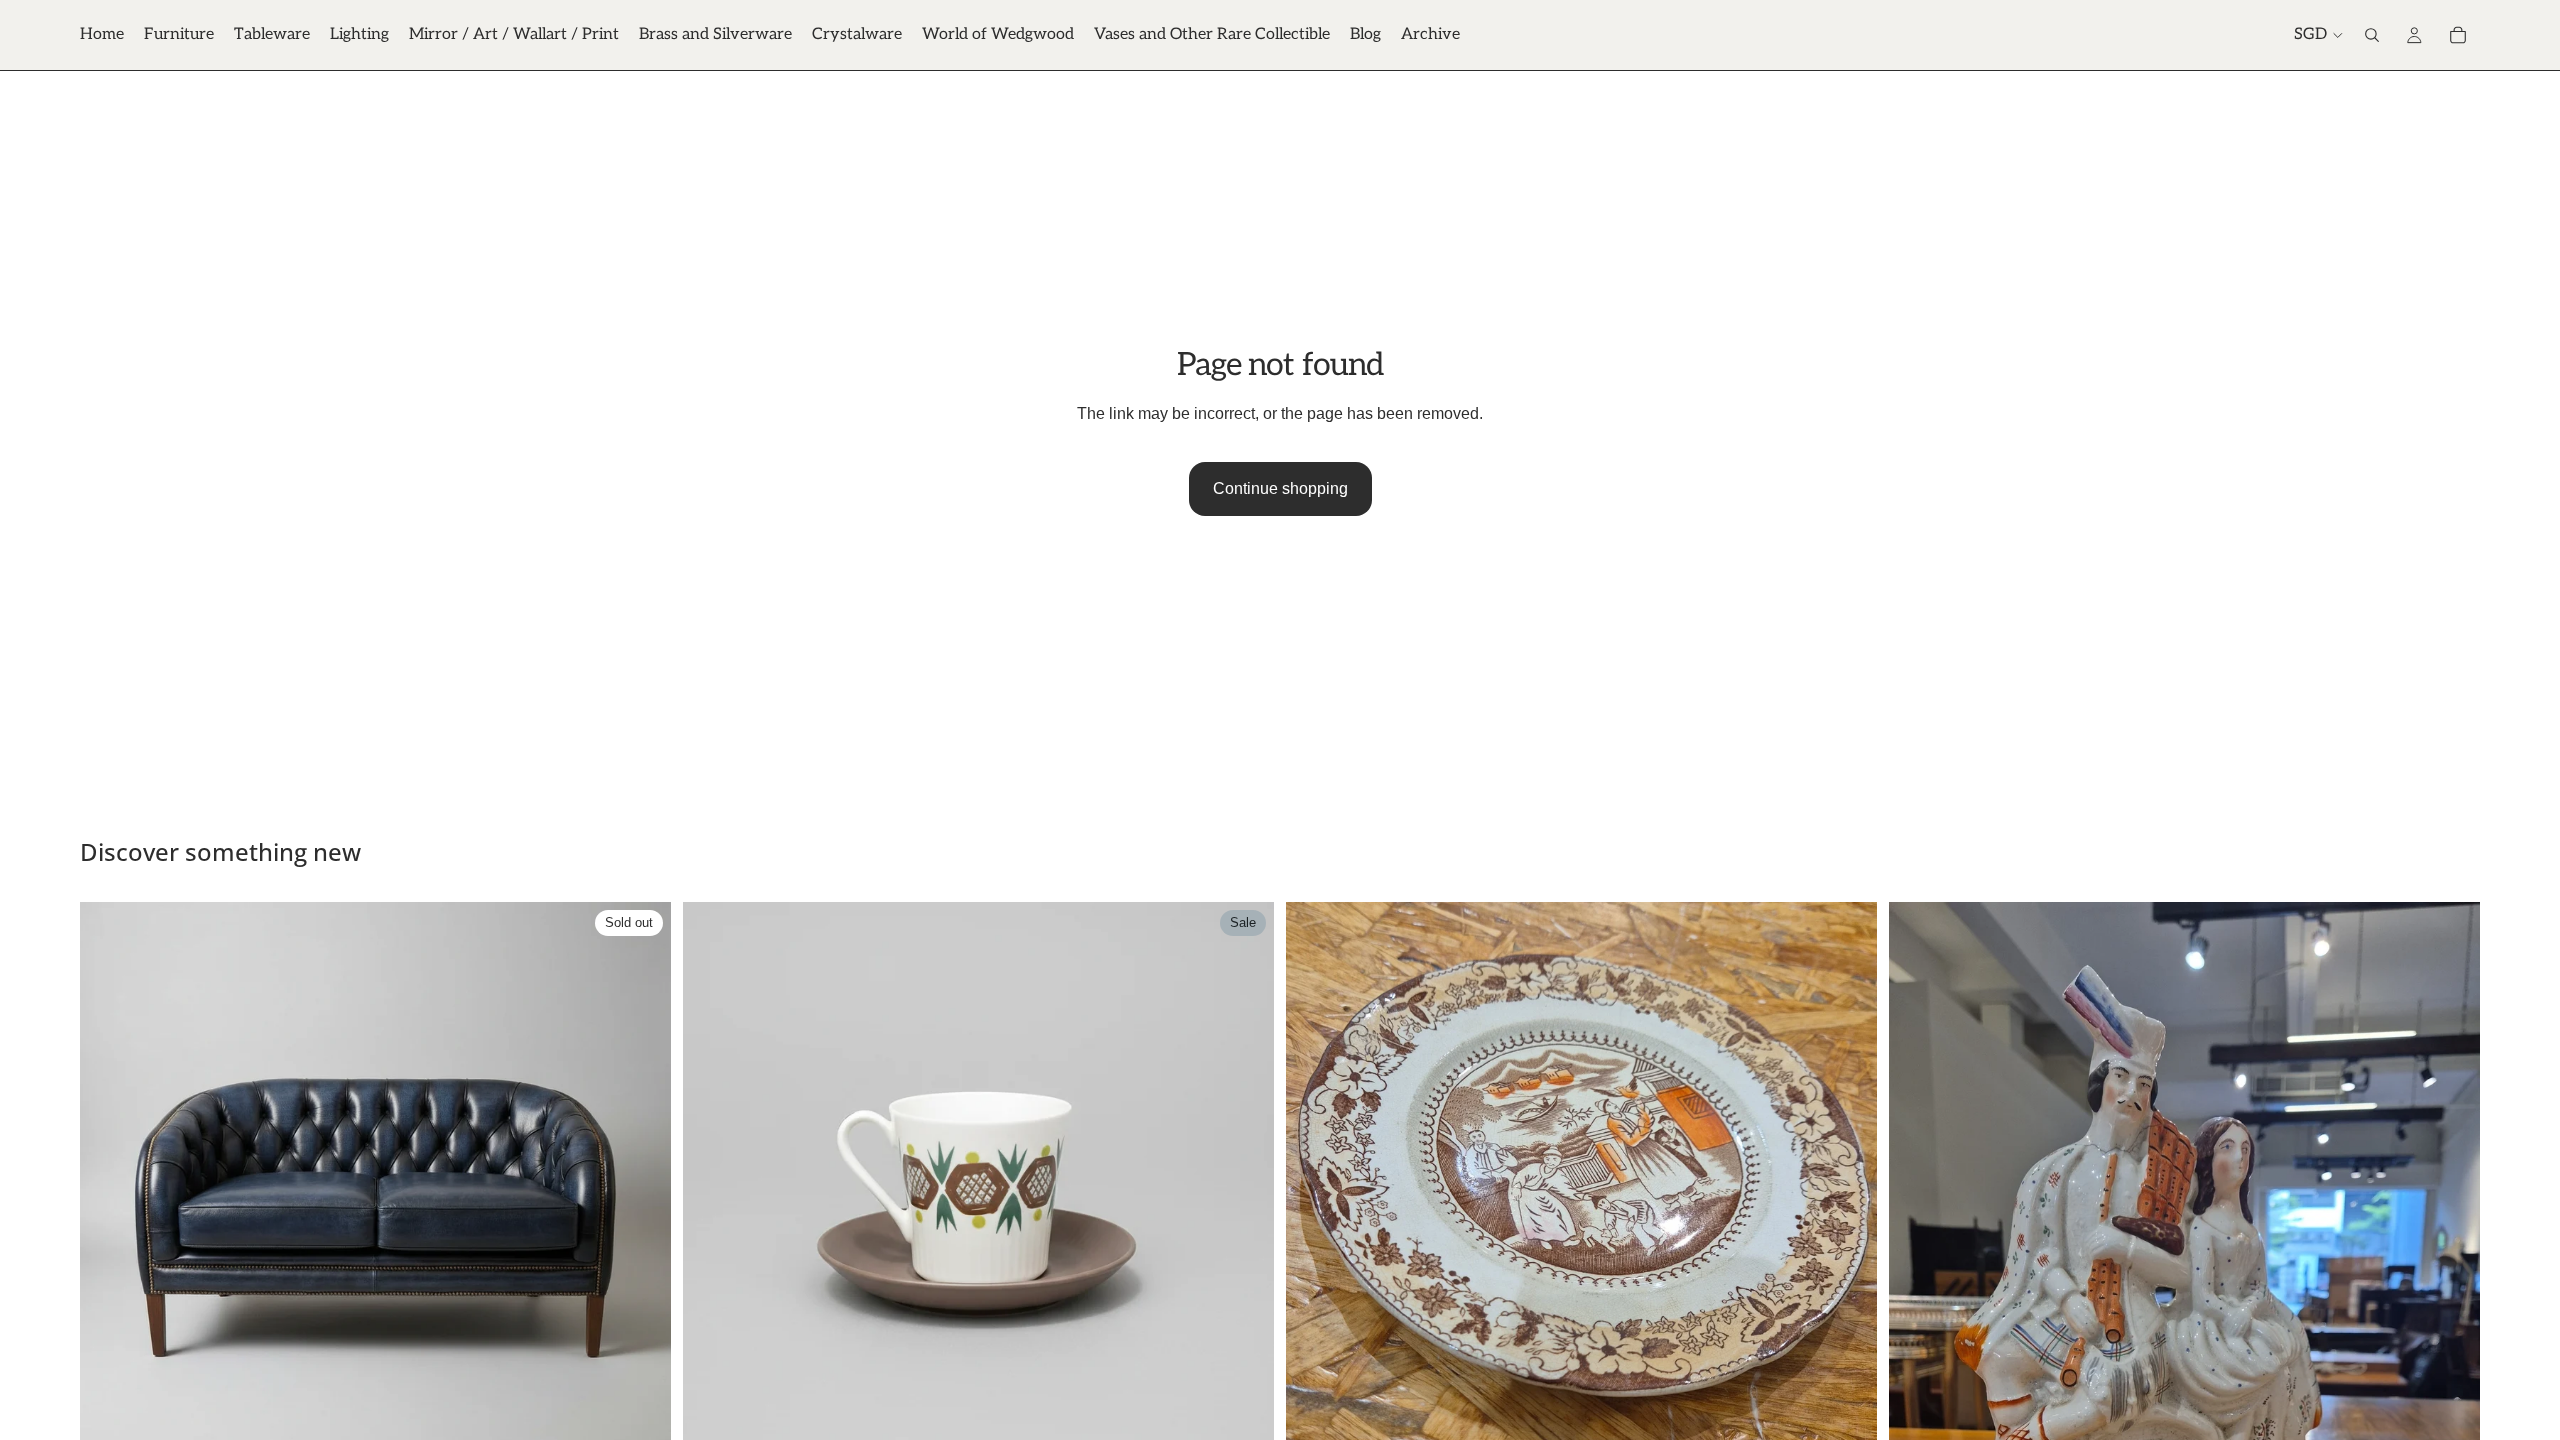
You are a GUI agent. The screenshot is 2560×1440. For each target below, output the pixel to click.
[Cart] (2458, 35)
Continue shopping (1280, 488)
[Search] (2372, 35)
